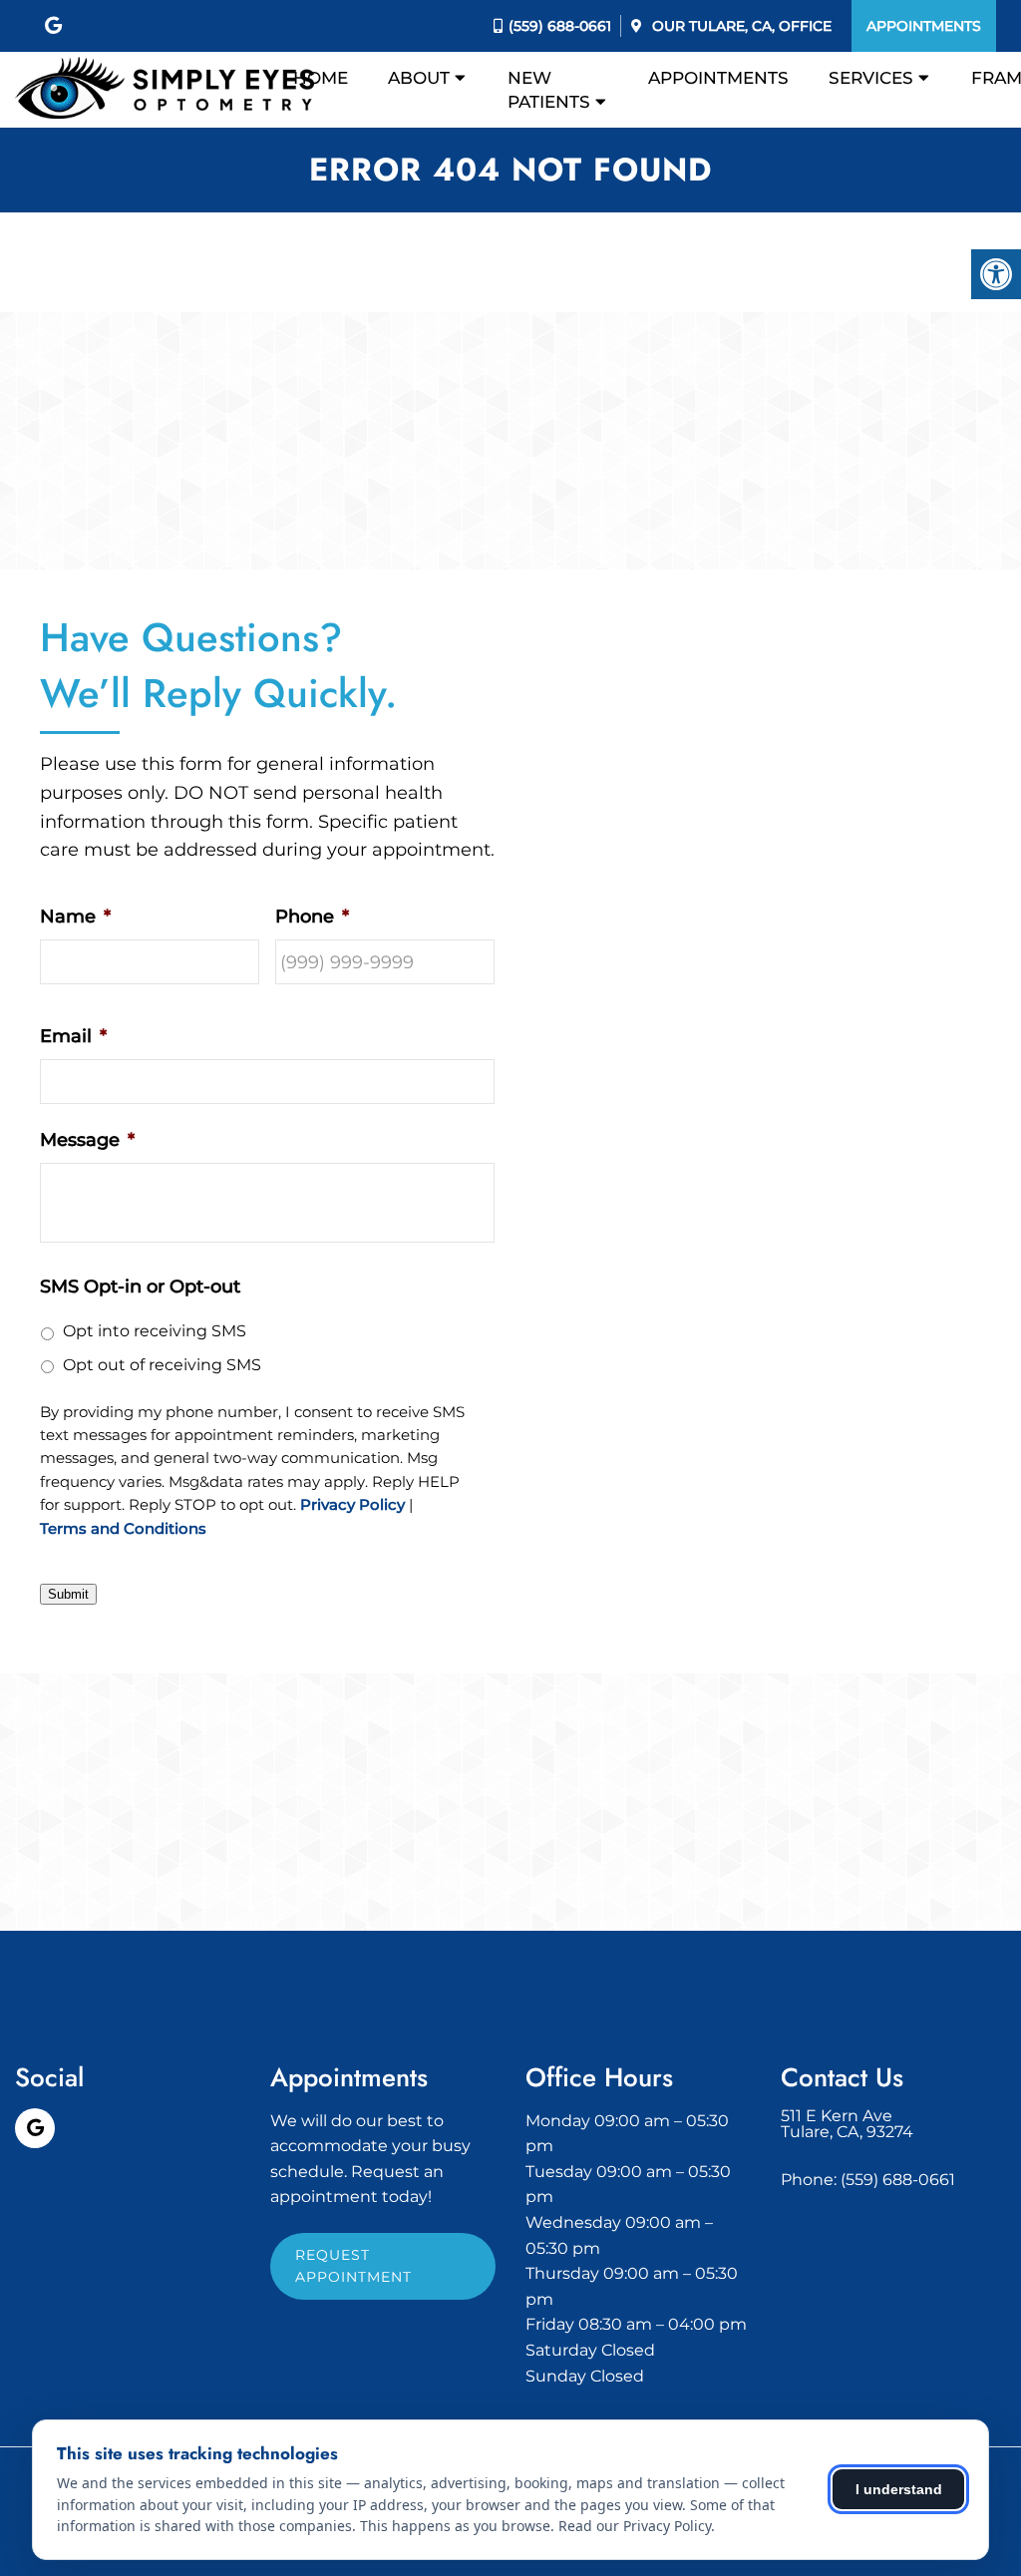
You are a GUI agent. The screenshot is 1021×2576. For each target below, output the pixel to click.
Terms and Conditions (123, 1529)
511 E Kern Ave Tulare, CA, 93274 (847, 2124)
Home (321, 78)
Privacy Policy (352, 1505)
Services (871, 78)
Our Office (740, 26)
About (419, 78)
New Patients (549, 90)
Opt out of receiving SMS (162, 1365)
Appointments (924, 26)
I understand (899, 2489)
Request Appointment (353, 2266)
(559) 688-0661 (560, 26)
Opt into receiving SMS (155, 1331)
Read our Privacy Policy (635, 2526)
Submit (68, 1594)
